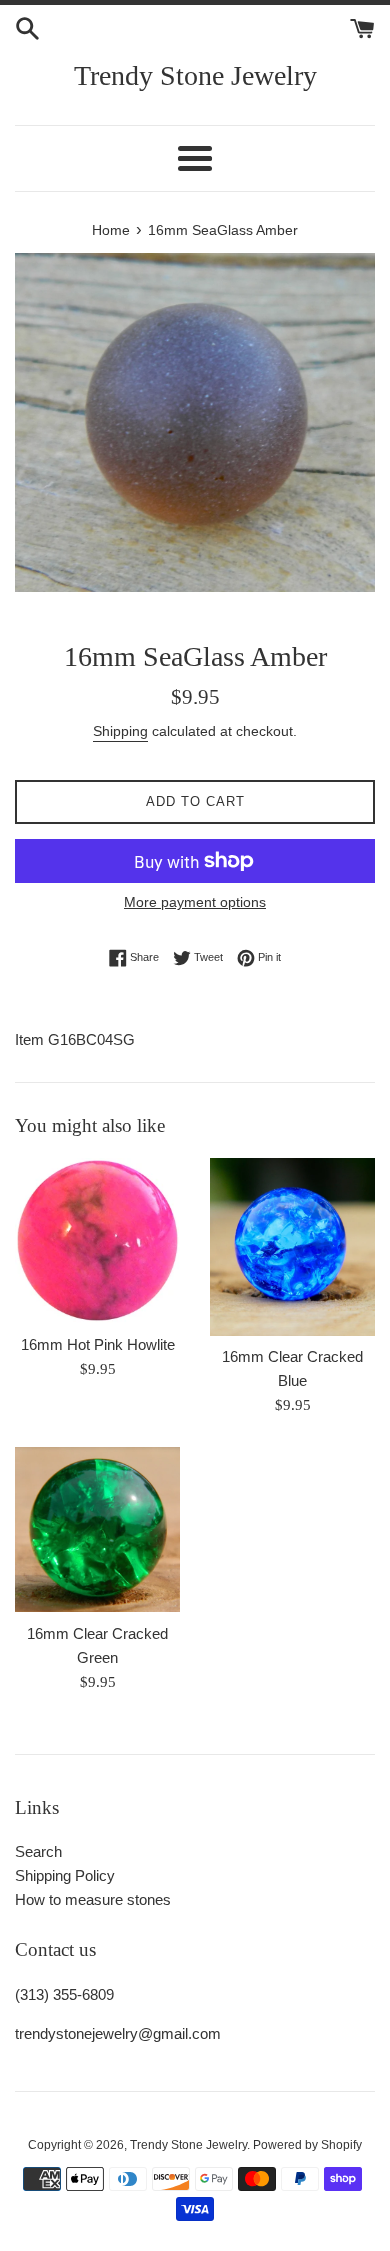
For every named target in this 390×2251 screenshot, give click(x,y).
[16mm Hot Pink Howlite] (97, 1240)
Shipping (120, 731)
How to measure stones (93, 1899)
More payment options (195, 902)
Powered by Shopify (307, 2145)
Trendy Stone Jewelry (195, 75)
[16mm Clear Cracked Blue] (292, 1246)
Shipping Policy (65, 1875)
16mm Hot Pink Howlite (98, 1344)
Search (38, 1851)
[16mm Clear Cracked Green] (97, 1529)
